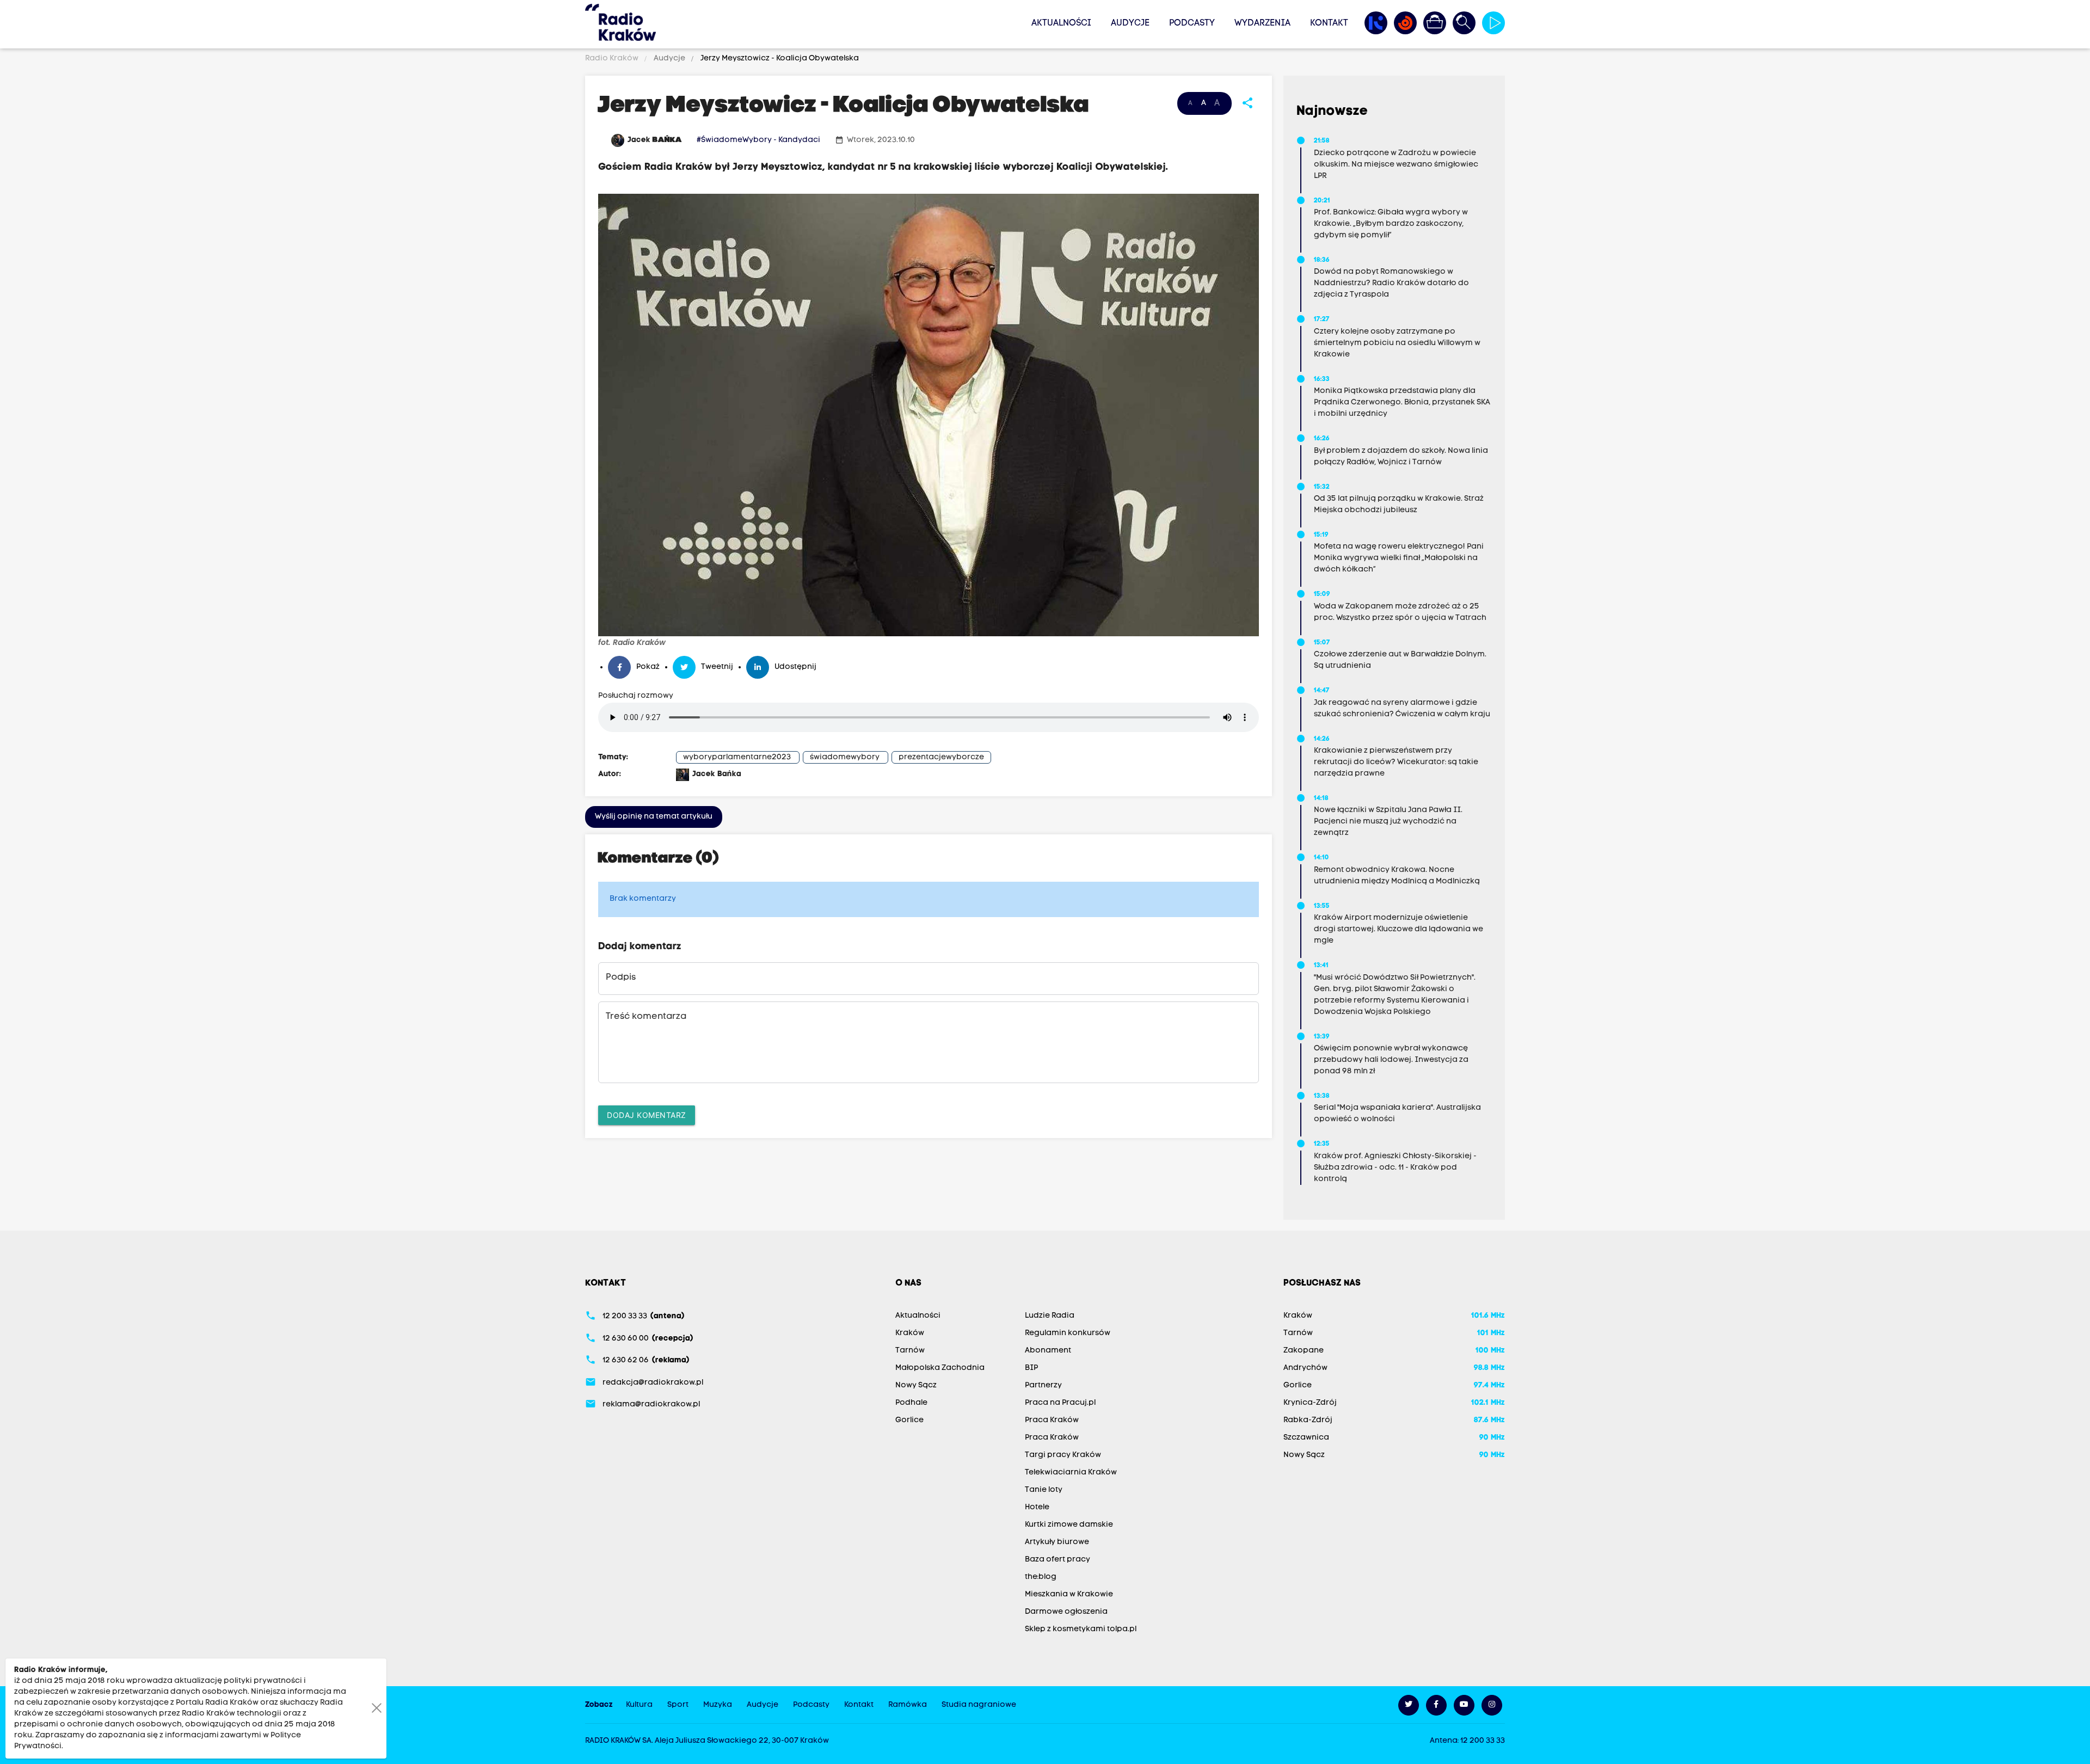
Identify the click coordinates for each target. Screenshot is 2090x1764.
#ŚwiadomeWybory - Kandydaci (758, 140)
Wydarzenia (1262, 23)
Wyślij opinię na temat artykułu (654, 817)
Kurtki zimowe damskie (1069, 1525)
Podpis (621, 978)
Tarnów (910, 1351)
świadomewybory (845, 757)
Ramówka (908, 1705)
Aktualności (1061, 23)
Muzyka (718, 1705)
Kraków (910, 1333)
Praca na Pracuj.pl (1060, 1403)
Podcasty (1192, 23)
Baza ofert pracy (1058, 1560)
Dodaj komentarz (647, 1115)
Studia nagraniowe (979, 1705)
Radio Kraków (613, 59)
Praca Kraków (1052, 1420)
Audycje (1130, 23)
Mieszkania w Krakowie (1069, 1594)
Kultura (639, 1705)
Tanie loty (1044, 1490)
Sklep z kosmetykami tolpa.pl (1081, 1629)
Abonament (1048, 1351)
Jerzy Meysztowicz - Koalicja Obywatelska (779, 59)
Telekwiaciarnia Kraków (1071, 1473)
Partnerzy (1043, 1385)
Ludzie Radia (1050, 1316)
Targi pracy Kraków (1063, 1455)
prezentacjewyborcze (941, 757)
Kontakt (1329, 23)
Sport (678, 1705)
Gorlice (909, 1420)
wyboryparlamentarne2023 (737, 757)
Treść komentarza (646, 1017)
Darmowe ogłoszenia (1066, 1612)
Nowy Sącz (916, 1385)
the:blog (1041, 1577)
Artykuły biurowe (1057, 1542)
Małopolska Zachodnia (940, 1368)
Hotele (1037, 1507)
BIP (1031, 1368)
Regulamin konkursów (1068, 1333)
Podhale (911, 1403)
